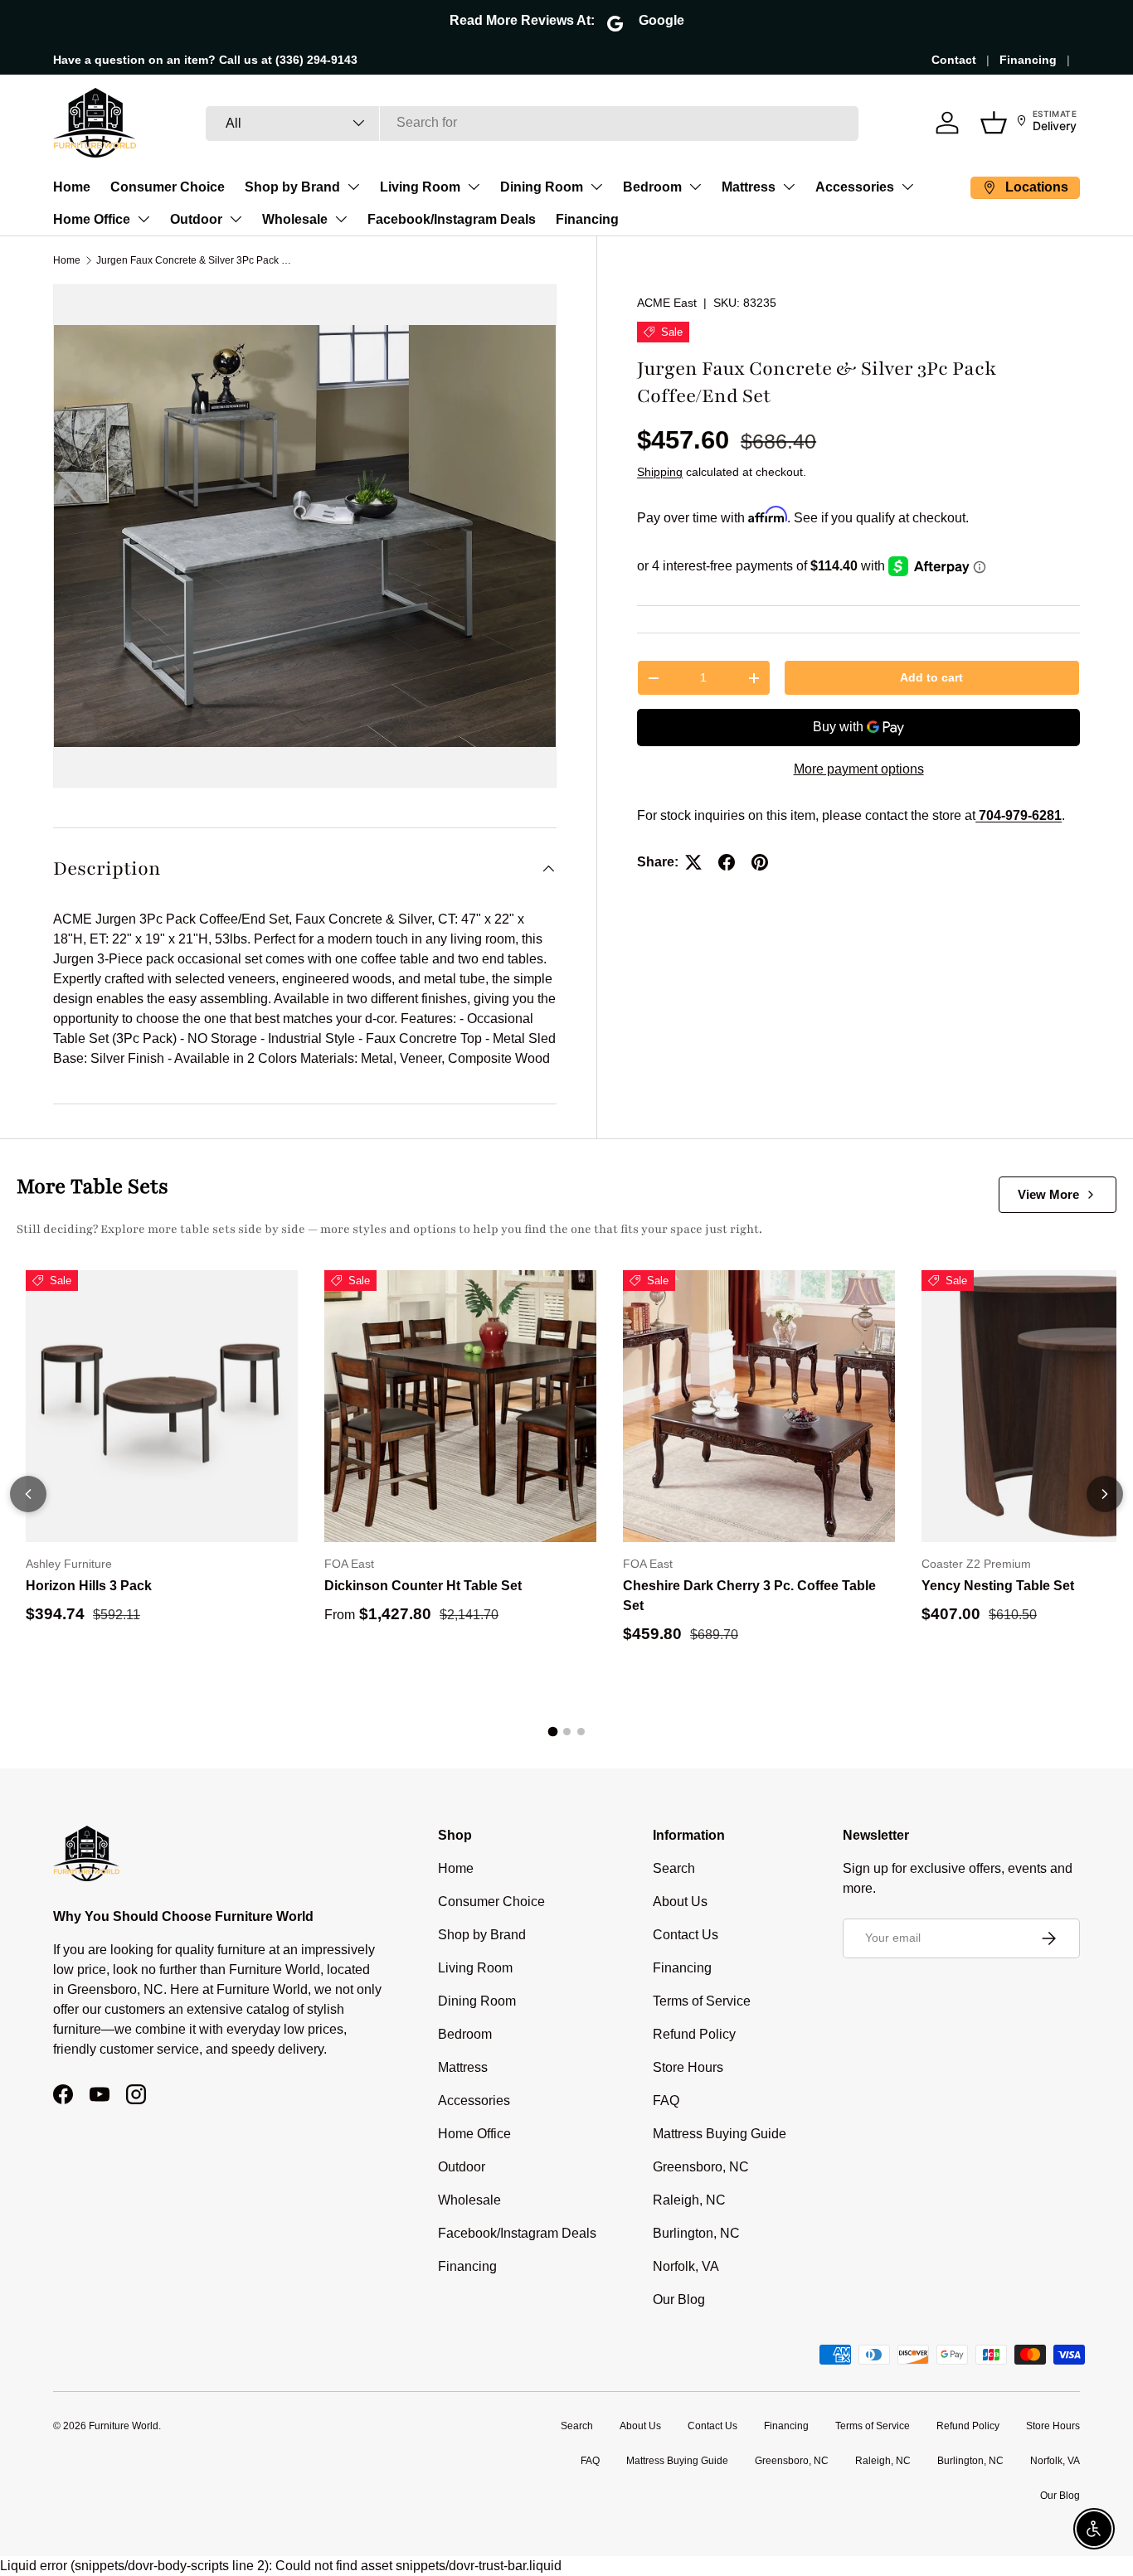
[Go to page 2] (567, 1732)
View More (1048, 1194)
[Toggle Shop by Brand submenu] (353, 187)
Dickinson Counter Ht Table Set (423, 1586)
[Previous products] (28, 1494)
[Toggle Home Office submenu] (143, 219)
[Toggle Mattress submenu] (789, 187)
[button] (994, 123)
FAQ (666, 2101)
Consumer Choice (168, 187)
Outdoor (196, 219)
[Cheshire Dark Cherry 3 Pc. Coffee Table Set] (759, 1406)
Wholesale (295, 219)
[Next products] (1105, 1494)
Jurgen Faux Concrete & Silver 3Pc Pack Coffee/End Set (196, 260)
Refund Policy (694, 2034)
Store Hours (688, 2067)
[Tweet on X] (693, 862)
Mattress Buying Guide (720, 2134)
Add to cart (931, 677)
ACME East (667, 303)
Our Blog (679, 2299)
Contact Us (686, 1935)
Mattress (749, 187)
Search (674, 1868)
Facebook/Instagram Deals (452, 219)
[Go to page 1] (552, 1732)
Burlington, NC (696, 2233)
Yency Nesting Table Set (998, 1586)
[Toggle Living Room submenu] (474, 187)
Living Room (420, 187)
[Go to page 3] (581, 1732)
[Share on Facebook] (727, 862)
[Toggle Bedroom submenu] (695, 187)
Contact (954, 60)
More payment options (859, 769)
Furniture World (124, 2426)
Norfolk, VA (686, 2266)
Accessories (855, 187)
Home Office (92, 219)
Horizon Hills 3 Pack (89, 1586)
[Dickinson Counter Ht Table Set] (460, 1406)
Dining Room (542, 187)
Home (72, 187)
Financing (1028, 60)
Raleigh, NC (689, 2200)
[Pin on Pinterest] (760, 862)
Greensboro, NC (701, 2167)
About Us (680, 1902)
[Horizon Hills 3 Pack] (162, 1406)
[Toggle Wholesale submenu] (341, 219)
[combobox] (532, 123)
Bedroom (652, 187)
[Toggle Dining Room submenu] (596, 187)
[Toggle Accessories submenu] (907, 187)
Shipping (660, 472)
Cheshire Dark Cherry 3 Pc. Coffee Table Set (749, 1596)
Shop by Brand (292, 187)
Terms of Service (702, 2001)
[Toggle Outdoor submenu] (236, 219)
